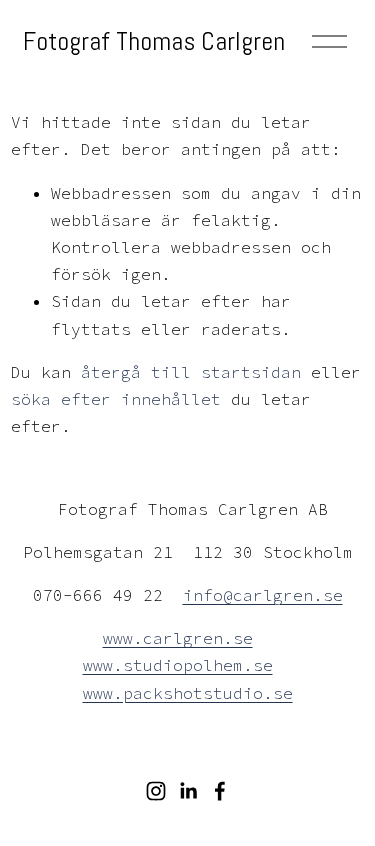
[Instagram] (156, 791)
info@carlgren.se (263, 595)
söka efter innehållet (116, 399)
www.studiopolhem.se (178, 665)
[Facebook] (220, 791)
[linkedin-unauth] (188, 791)
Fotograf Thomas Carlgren (154, 41)
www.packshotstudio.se (188, 693)
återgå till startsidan (191, 372)
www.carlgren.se (178, 638)
